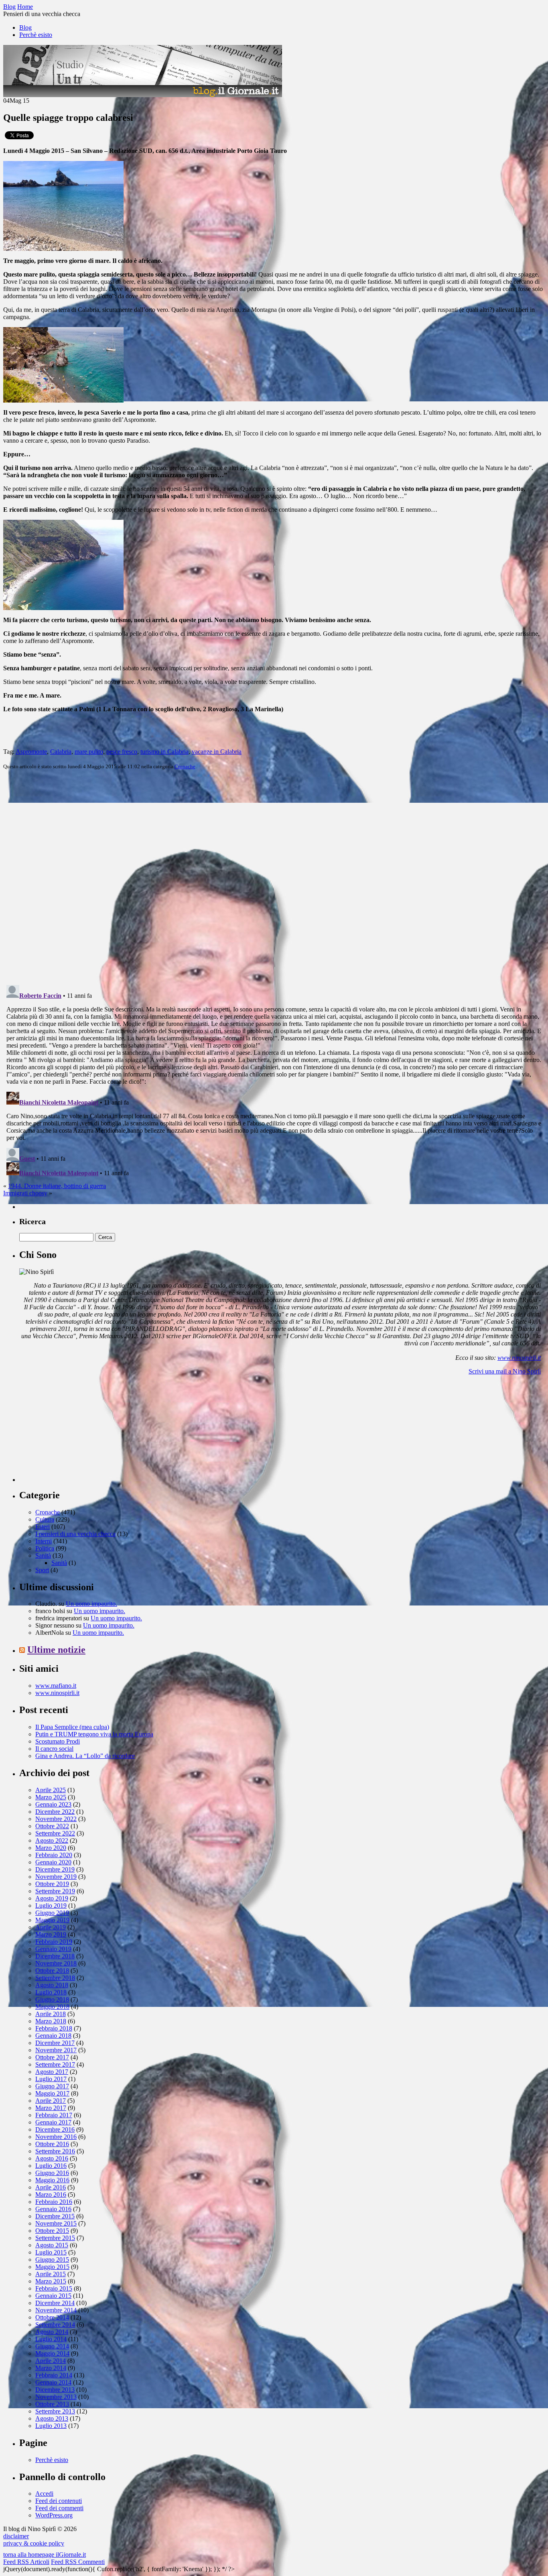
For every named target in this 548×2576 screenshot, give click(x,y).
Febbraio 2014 (54, 2375)
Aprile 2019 (51, 1927)
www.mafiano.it (56, 1686)
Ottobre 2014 (52, 2317)
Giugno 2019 (52, 1913)
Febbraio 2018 (54, 2028)
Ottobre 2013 (52, 2404)
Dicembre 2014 (55, 2303)
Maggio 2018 (52, 2007)
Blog (25, 27)
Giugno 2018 (52, 1999)
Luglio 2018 (51, 1992)
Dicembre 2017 (55, 2043)
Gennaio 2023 (53, 1804)
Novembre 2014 (56, 2310)
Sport (42, 1570)
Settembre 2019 (55, 1891)
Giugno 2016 (52, 2173)
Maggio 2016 (52, 2180)
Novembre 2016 (56, 2137)
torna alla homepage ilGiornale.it (45, 2555)
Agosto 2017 (52, 2072)
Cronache (185, 766)
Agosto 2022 (52, 1840)
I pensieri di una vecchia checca (75, 1534)
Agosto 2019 (52, 1898)
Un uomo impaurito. (91, 1604)
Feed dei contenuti (59, 2501)
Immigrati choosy (25, 1193)
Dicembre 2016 (55, 2129)
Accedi (44, 2494)
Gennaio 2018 (53, 2036)
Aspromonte (31, 752)
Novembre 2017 (56, 2050)
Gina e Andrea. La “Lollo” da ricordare (85, 1756)
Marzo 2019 (51, 1934)
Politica (45, 1548)
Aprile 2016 (51, 2187)
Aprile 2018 (51, 2014)
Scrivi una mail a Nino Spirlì (505, 1371)
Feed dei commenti (59, 2508)
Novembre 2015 (56, 2223)
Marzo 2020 (51, 1848)
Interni (44, 1541)
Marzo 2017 (51, 2108)
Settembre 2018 (55, 1978)
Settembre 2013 (55, 2411)
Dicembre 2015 (55, 2216)
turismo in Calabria (164, 752)
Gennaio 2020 (53, 1862)
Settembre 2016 (55, 2151)
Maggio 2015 (52, 2267)
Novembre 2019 (56, 1877)
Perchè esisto (36, 35)
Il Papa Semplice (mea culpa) (72, 1727)
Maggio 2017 (52, 2093)
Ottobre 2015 (52, 2231)
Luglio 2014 (51, 2339)
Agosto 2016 (52, 2158)
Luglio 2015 (51, 2252)
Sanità (43, 1556)
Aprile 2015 (51, 2274)
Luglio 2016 (51, 2166)
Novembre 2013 (56, 2397)
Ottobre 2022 (52, 1826)
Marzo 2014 (51, 2368)
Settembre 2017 (55, 2064)
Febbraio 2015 (54, 2288)
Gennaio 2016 (53, 2209)
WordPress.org (54, 2515)
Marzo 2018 (51, 2021)
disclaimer (16, 2536)
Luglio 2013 (51, 2426)
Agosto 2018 (52, 1985)
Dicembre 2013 (55, 2390)
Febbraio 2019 (54, 1942)
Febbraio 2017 (54, 2115)
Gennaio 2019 (53, 1949)
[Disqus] (274, 877)
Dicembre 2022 (55, 1812)
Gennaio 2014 (53, 2382)
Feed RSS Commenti (78, 2562)
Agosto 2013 (52, 2418)
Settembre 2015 (55, 2238)
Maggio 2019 (52, 1920)
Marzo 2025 (51, 1797)
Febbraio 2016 (54, 2202)
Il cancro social (54, 1749)
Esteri (43, 1527)
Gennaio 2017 (53, 2122)
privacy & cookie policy (34, 2543)
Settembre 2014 (55, 2325)
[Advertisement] (79, 1432)
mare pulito (89, 752)
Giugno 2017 (52, 2086)
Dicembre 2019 (55, 1869)
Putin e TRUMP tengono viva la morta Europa (94, 1734)
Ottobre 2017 (52, 2057)
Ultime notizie (56, 1650)
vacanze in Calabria (217, 752)
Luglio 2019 (51, 1906)
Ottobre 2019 (52, 1884)
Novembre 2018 (56, 1963)
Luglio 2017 (51, 2079)
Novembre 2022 (56, 1819)
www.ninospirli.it (519, 1358)
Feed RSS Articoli (26, 2562)
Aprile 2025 (51, 1790)
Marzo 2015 (51, 2281)
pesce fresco (122, 752)
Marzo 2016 (51, 2194)
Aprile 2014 (51, 2361)
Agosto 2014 (52, 2332)
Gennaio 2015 (53, 2296)
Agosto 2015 (52, 2245)
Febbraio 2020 (54, 1855)
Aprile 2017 (51, 2101)
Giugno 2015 (52, 2260)
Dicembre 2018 (55, 1956)
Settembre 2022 (55, 1833)
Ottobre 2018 (52, 1971)
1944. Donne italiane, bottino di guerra (57, 1186)
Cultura (45, 1519)
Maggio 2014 (52, 2353)
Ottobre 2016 (52, 2144)
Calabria (61, 752)
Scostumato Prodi (58, 1741)
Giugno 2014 (52, 2346)
